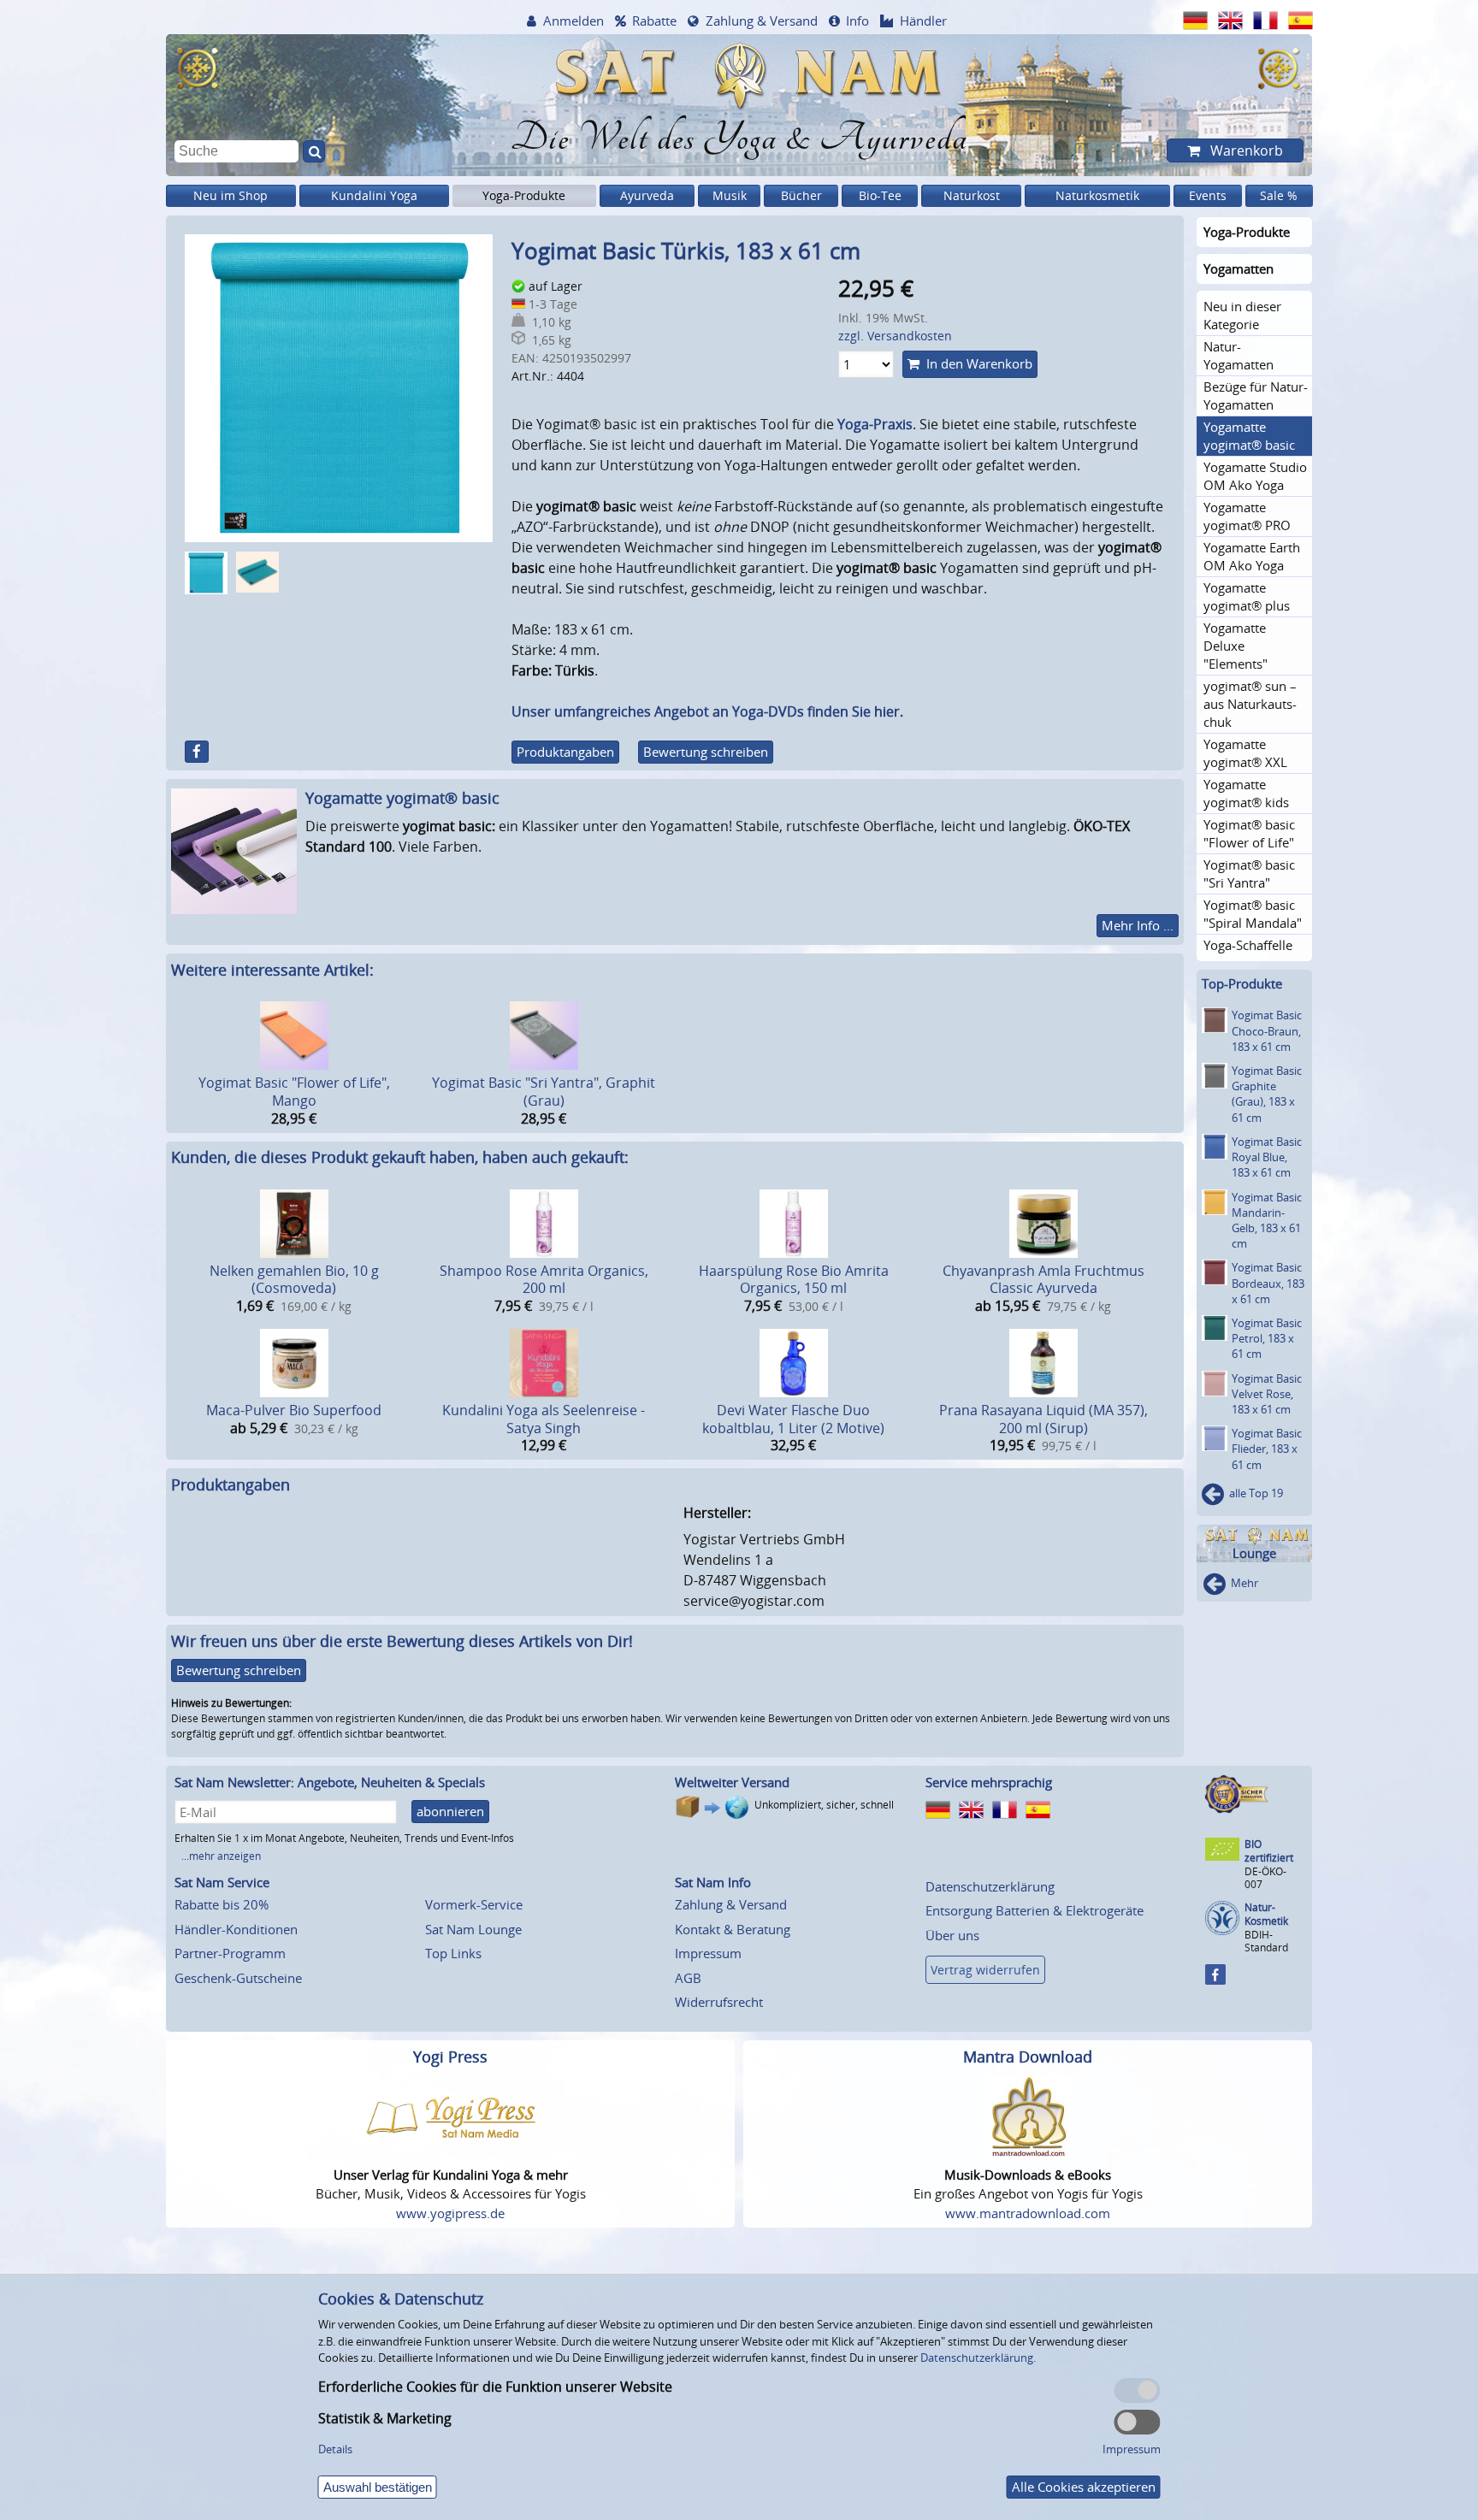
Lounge (1254, 1553)
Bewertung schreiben (706, 752)
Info (857, 21)
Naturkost (972, 195)
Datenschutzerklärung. (978, 2358)
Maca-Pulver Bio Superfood (294, 1410)
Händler (923, 21)
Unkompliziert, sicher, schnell (824, 1805)
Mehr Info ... (1138, 925)
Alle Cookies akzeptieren (1084, 2487)
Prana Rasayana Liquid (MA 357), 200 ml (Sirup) (1043, 1419)
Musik (730, 195)
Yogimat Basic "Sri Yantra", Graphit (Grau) (544, 1092)
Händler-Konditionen (236, 1929)
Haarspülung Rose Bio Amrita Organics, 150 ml (794, 1280)
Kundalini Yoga (374, 195)
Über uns (952, 1935)
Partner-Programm (230, 1953)
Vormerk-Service (474, 1904)
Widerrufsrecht (719, 2002)
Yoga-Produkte (524, 195)
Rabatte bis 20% (222, 1904)
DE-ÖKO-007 (1265, 1877)
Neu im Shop (231, 195)
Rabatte (654, 21)
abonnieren (450, 1811)
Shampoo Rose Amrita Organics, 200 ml (544, 1280)
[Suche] (314, 151)
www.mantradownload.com (1028, 2213)
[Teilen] (197, 752)
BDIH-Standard (1266, 1941)
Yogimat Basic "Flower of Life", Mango (294, 1092)
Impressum (708, 1953)
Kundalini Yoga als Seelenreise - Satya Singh (544, 1419)
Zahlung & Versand (762, 21)
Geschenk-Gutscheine (238, 1978)
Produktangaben (565, 752)
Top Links (453, 1953)
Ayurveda (647, 195)
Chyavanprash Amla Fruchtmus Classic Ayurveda (1043, 1280)
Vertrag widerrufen (985, 1970)
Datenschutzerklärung (990, 1886)
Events (1208, 195)
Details (335, 2449)
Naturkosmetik (1097, 195)
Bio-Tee (880, 195)
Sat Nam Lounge (473, 1929)
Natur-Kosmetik (1266, 1914)
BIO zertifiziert (1269, 1851)
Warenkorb (1245, 150)
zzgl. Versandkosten (895, 336)
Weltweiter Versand (732, 1782)
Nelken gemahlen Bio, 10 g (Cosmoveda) (294, 1280)
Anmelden (573, 21)
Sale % (1279, 195)
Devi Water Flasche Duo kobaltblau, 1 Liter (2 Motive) (793, 1419)
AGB (688, 1978)
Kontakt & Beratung (733, 1929)
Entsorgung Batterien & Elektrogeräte (1035, 1910)
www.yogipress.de (450, 2213)
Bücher (801, 195)
